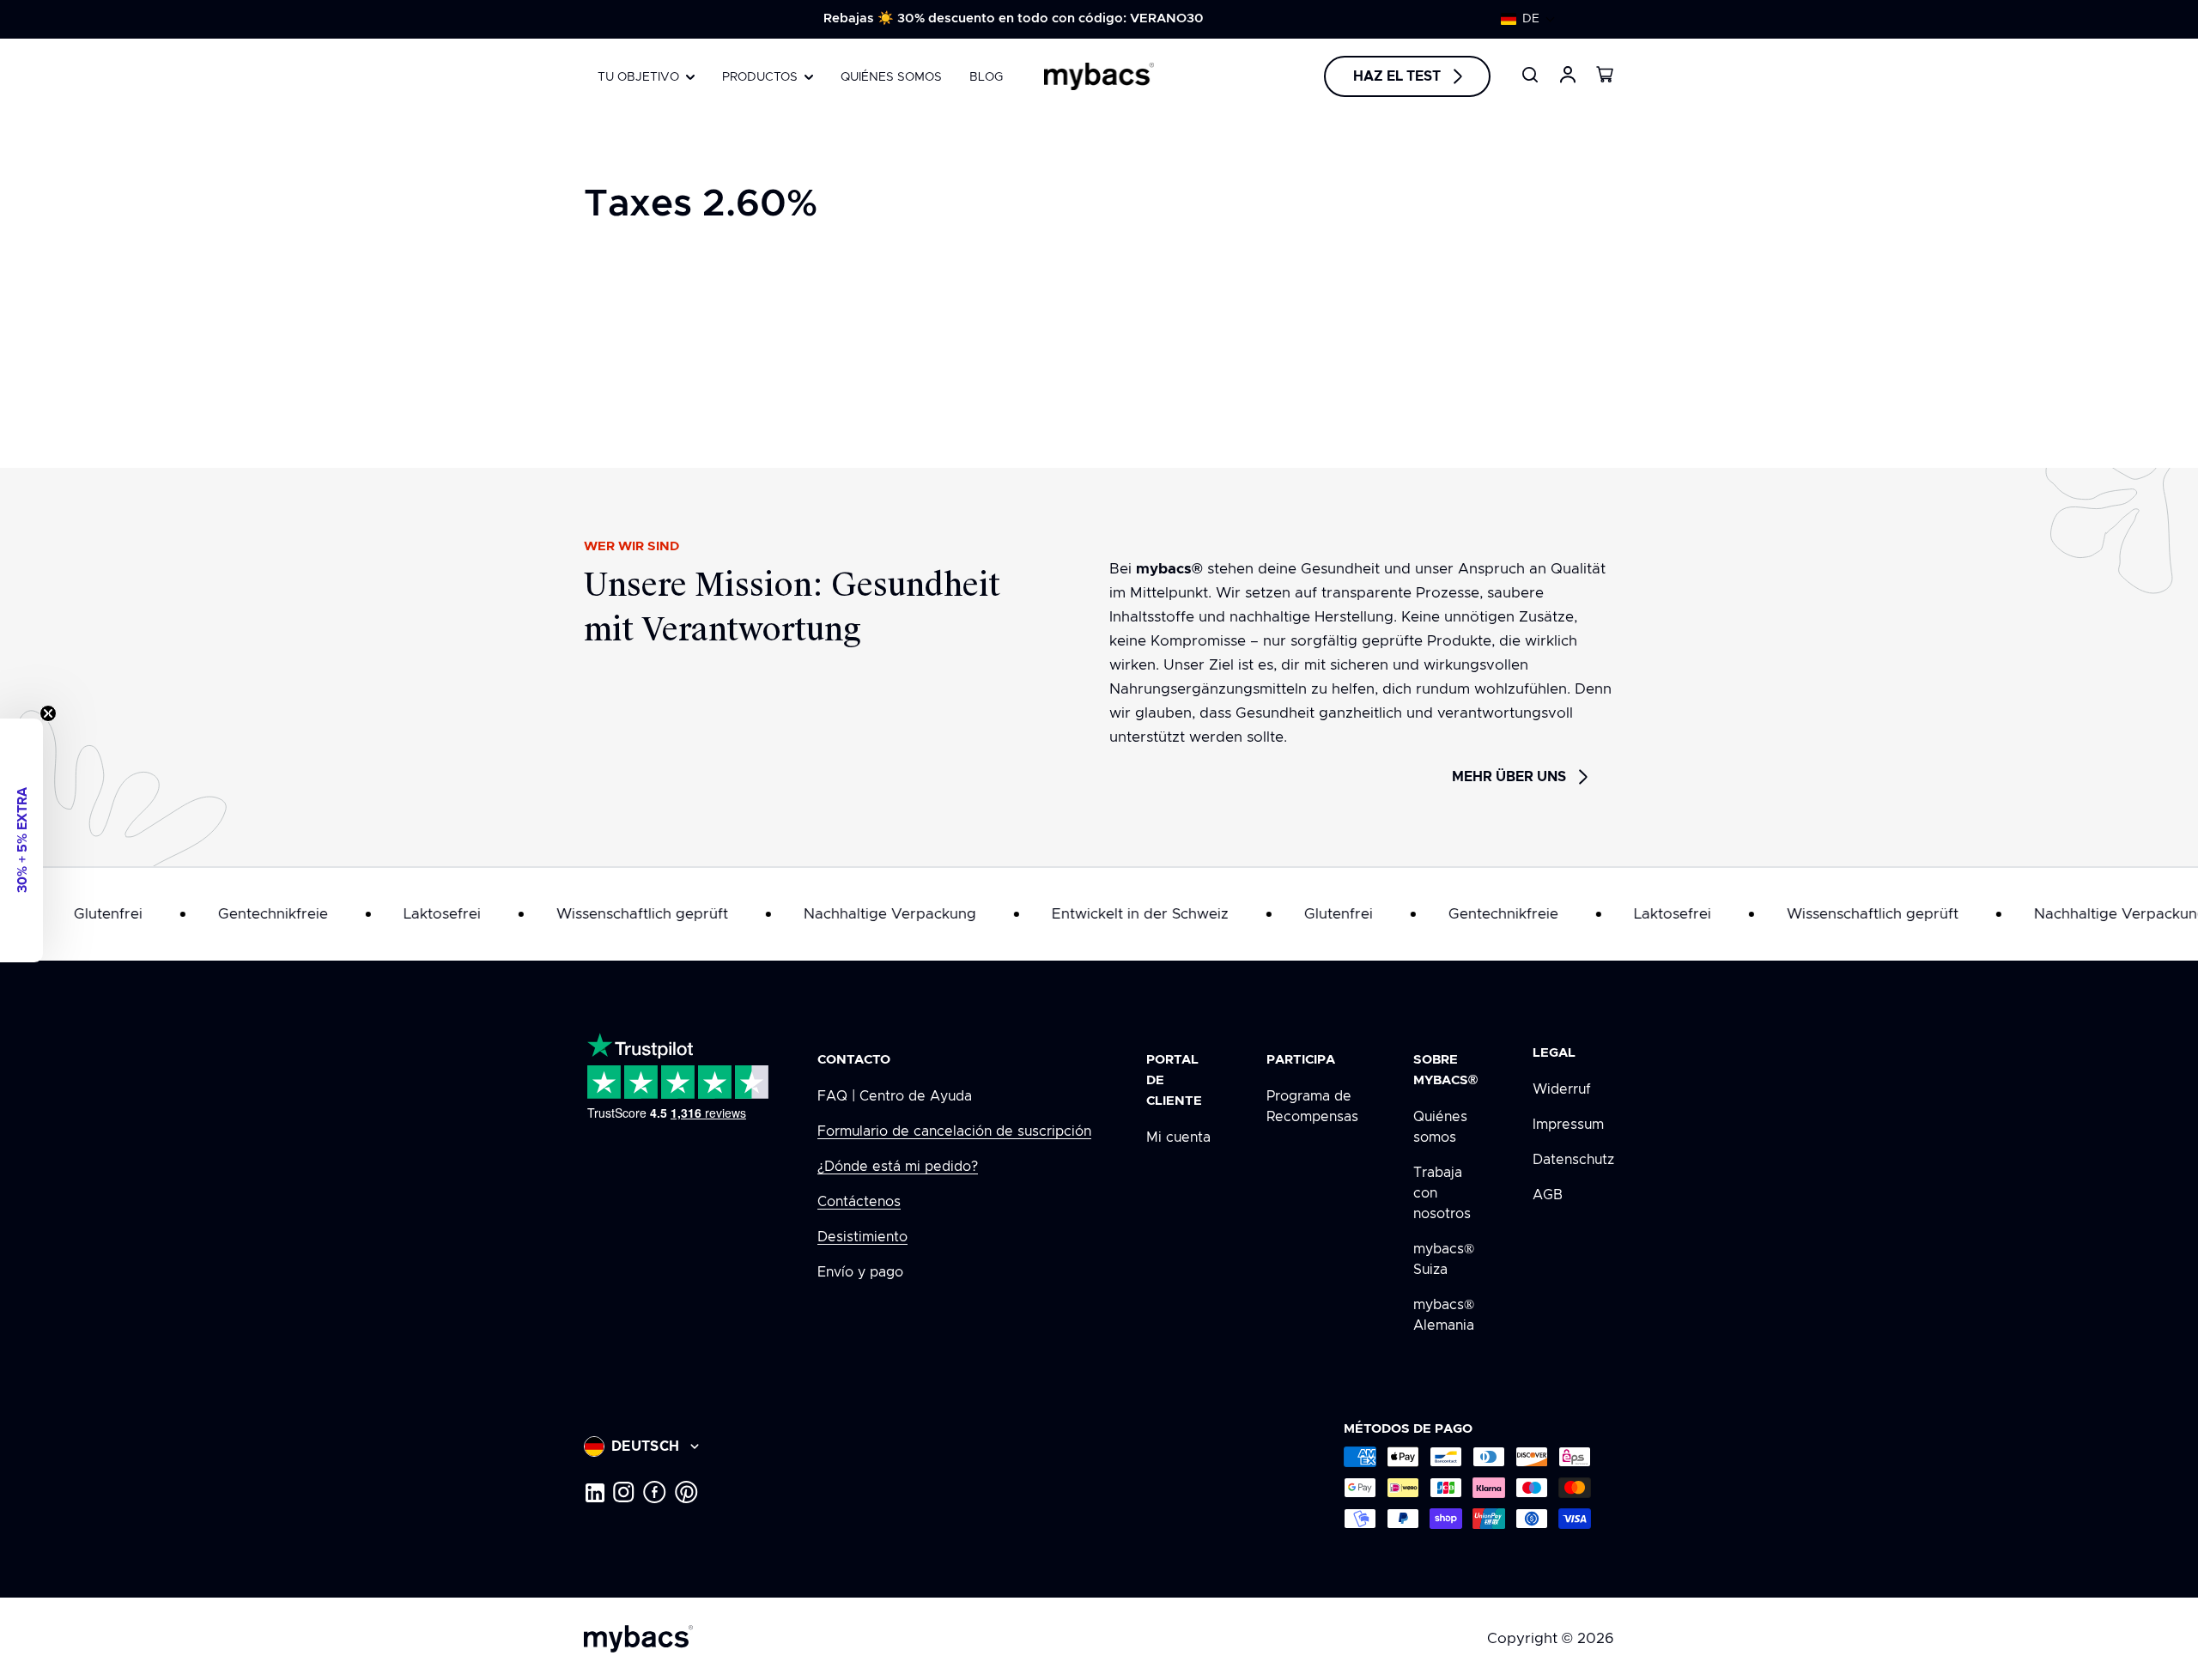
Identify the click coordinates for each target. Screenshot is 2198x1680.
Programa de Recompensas (1312, 1107)
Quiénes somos (1440, 1127)
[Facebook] (655, 1492)
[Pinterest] (686, 1492)
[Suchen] (1530, 75)
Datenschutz (1573, 1160)
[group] (1013, 19)
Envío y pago (860, 1272)
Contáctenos (859, 1202)
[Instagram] (624, 1492)
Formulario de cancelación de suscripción (954, 1131)
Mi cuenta (1178, 1137)
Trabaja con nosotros (1442, 1193)
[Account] (1568, 75)
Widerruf (1562, 1089)
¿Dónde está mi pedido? (898, 1167)
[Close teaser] (48, 713)
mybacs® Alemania (1444, 1315)
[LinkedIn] (594, 1492)
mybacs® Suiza (1444, 1259)
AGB (1548, 1195)
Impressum (1568, 1125)
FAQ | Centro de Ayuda (895, 1096)
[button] (1528, 19)
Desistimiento (862, 1237)
